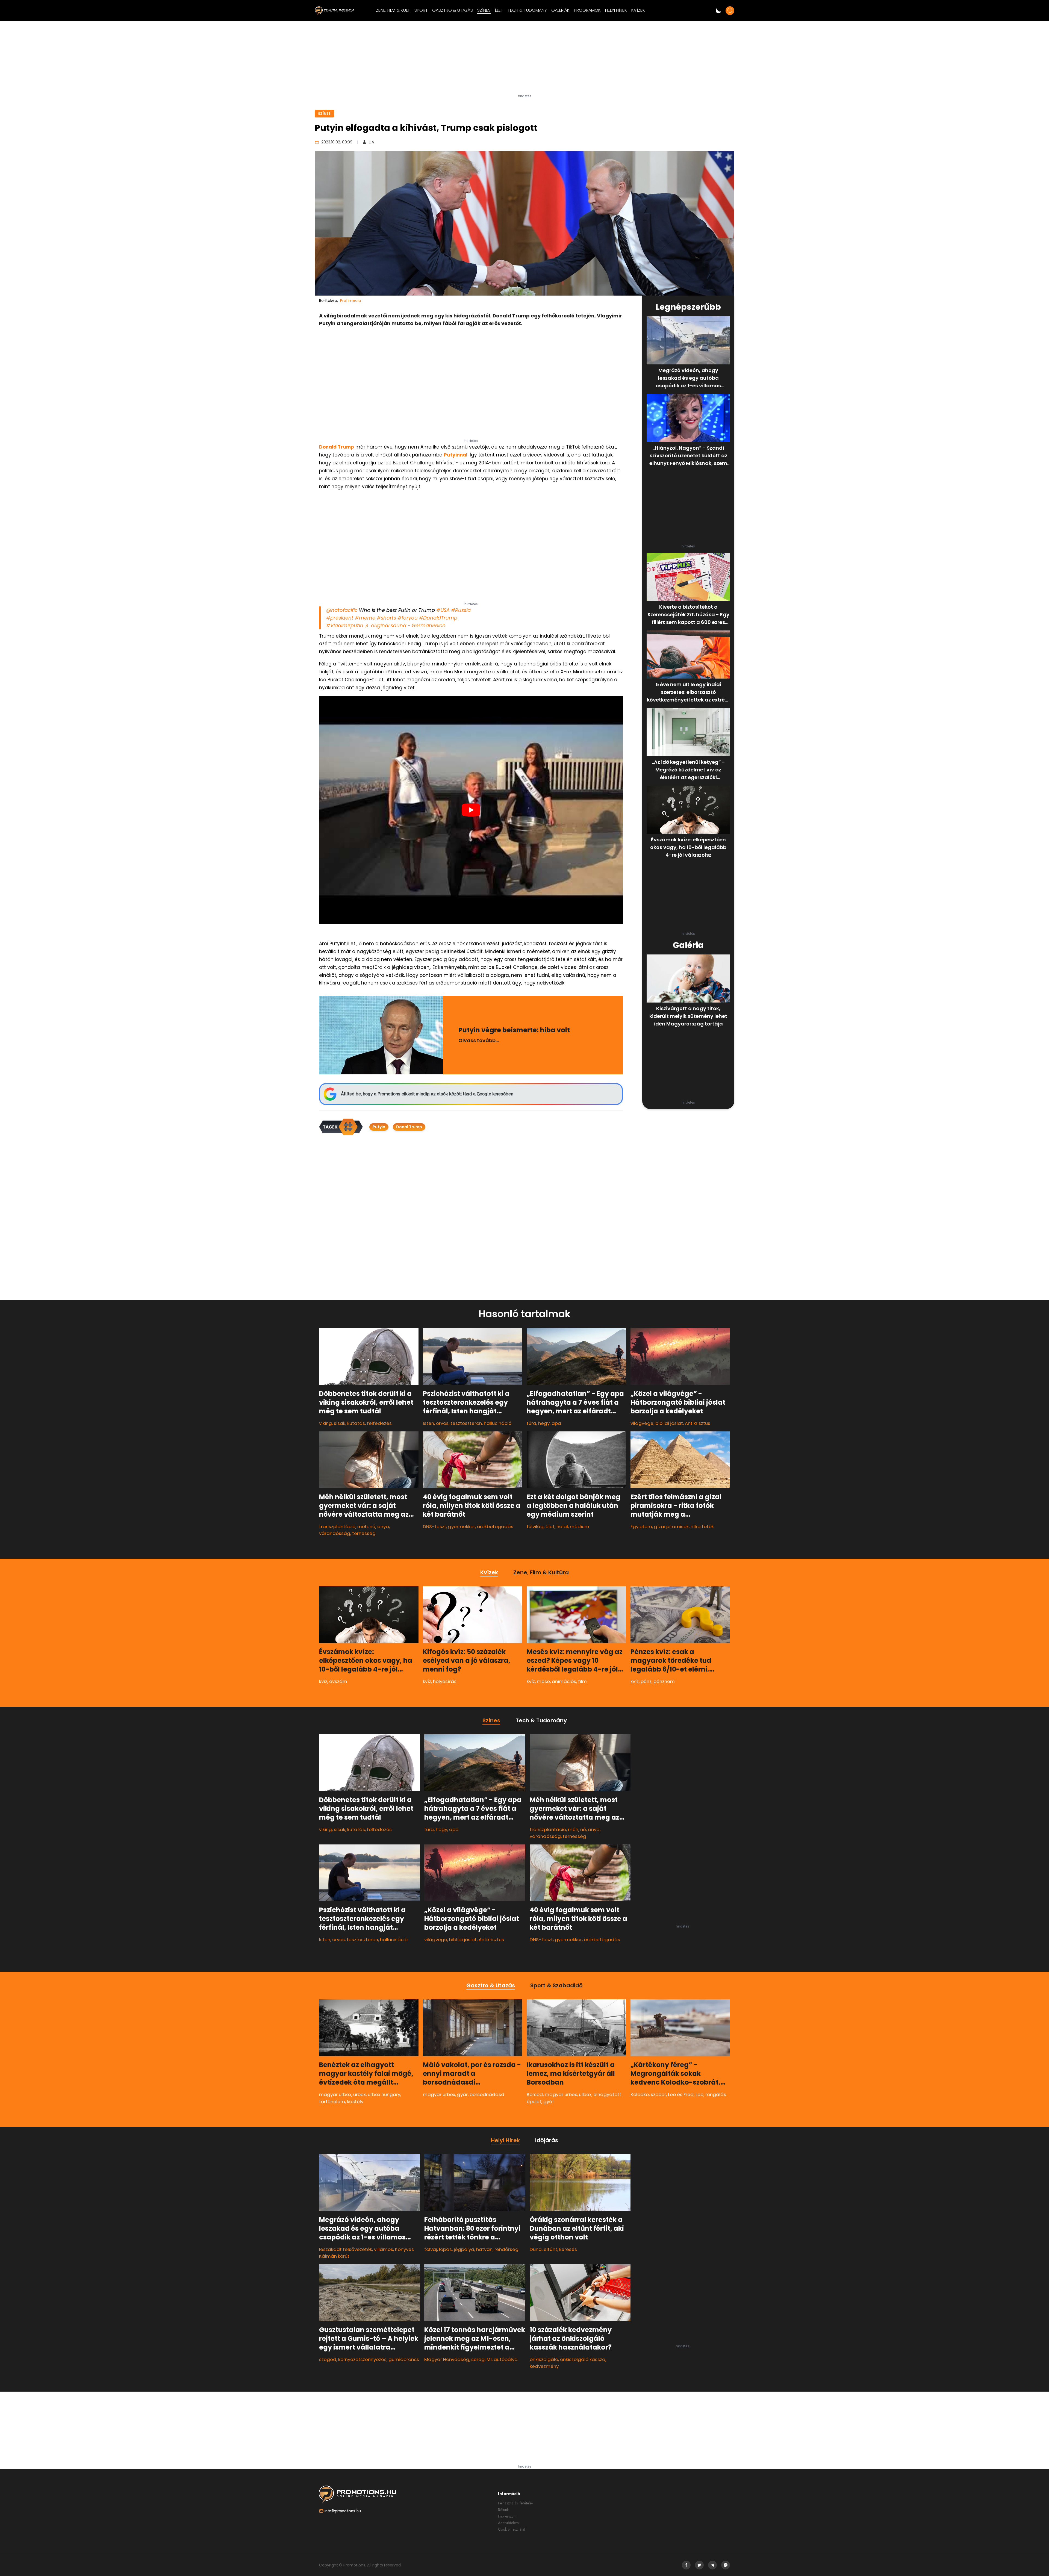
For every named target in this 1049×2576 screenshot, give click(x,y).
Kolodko (640, 2094)
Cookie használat (512, 2529)
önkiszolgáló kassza (583, 2359)
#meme (365, 618)
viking (325, 1423)
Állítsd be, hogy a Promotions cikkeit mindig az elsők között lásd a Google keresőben (427, 1094)
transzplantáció (337, 1526)
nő (372, 1526)
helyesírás (445, 1681)
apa (556, 1423)
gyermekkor (462, 1526)
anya (383, 1526)
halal (562, 1526)
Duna (536, 2249)
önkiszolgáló (544, 2359)
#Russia (461, 610)
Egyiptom (641, 1526)
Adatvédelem (508, 2523)
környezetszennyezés (362, 2359)
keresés (568, 2249)
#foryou (408, 618)
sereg (478, 2359)
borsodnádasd (487, 2094)
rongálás (716, 2094)
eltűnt (550, 2249)
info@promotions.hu (343, 2511)
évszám (338, 1681)
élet (550, 1526)
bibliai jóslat (669, 1423)
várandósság (335, 1533)
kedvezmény (544, 2366)
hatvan (484, 2249)
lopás (445, 2249)
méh (363, 1526)
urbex (360, 2094)
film (582, 1681)
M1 (489, 2359)
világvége (642, 1423)
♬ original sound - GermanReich (405, 625)
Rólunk (503, 2510)
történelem (332, 2101)
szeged (328, 2359)
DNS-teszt (434, 1526)
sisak (340, 1423)
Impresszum (507, 2516)
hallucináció (498, 1423)
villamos (384, 2249)
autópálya (506, 2359)
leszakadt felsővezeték (346, 2249)
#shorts (386, 618)
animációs (564, 1681)
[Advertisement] (524, 60)
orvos (442, 1423)
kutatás (356, 1423)
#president (340, 618)
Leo (699, 2094)
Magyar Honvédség (447, 2359)
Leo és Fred (681, 2094)
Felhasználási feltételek (516, 2503)
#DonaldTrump (438, 618)
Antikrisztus (698, 1423)
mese (543, 1681)
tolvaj (431, 2249)
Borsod (535, 2094)
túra (531, 1423)
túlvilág (535, 1526)
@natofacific (342, 610)
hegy (544, 1423)
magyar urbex (335, 2094)
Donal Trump (409, 1127)
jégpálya (464, 2249)
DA (371, 142)
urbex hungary (384, 2094)
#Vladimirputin (345, 625)
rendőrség (506, 2249)
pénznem (664, 1681)
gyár (462, 2094)
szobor (658, 2094)
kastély (355, 2101)
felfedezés (379, 1423)
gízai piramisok (671, 1526)
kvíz (323, 1681)
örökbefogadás (495, 1526)
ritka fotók (702, 1526)
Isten (428, 1423)
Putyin (379, 1127)
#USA (443, 610)
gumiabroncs (404, 2359)
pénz (646, 1681)
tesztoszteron (466, 1423)
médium (580, 1526)
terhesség (364, 1533)
